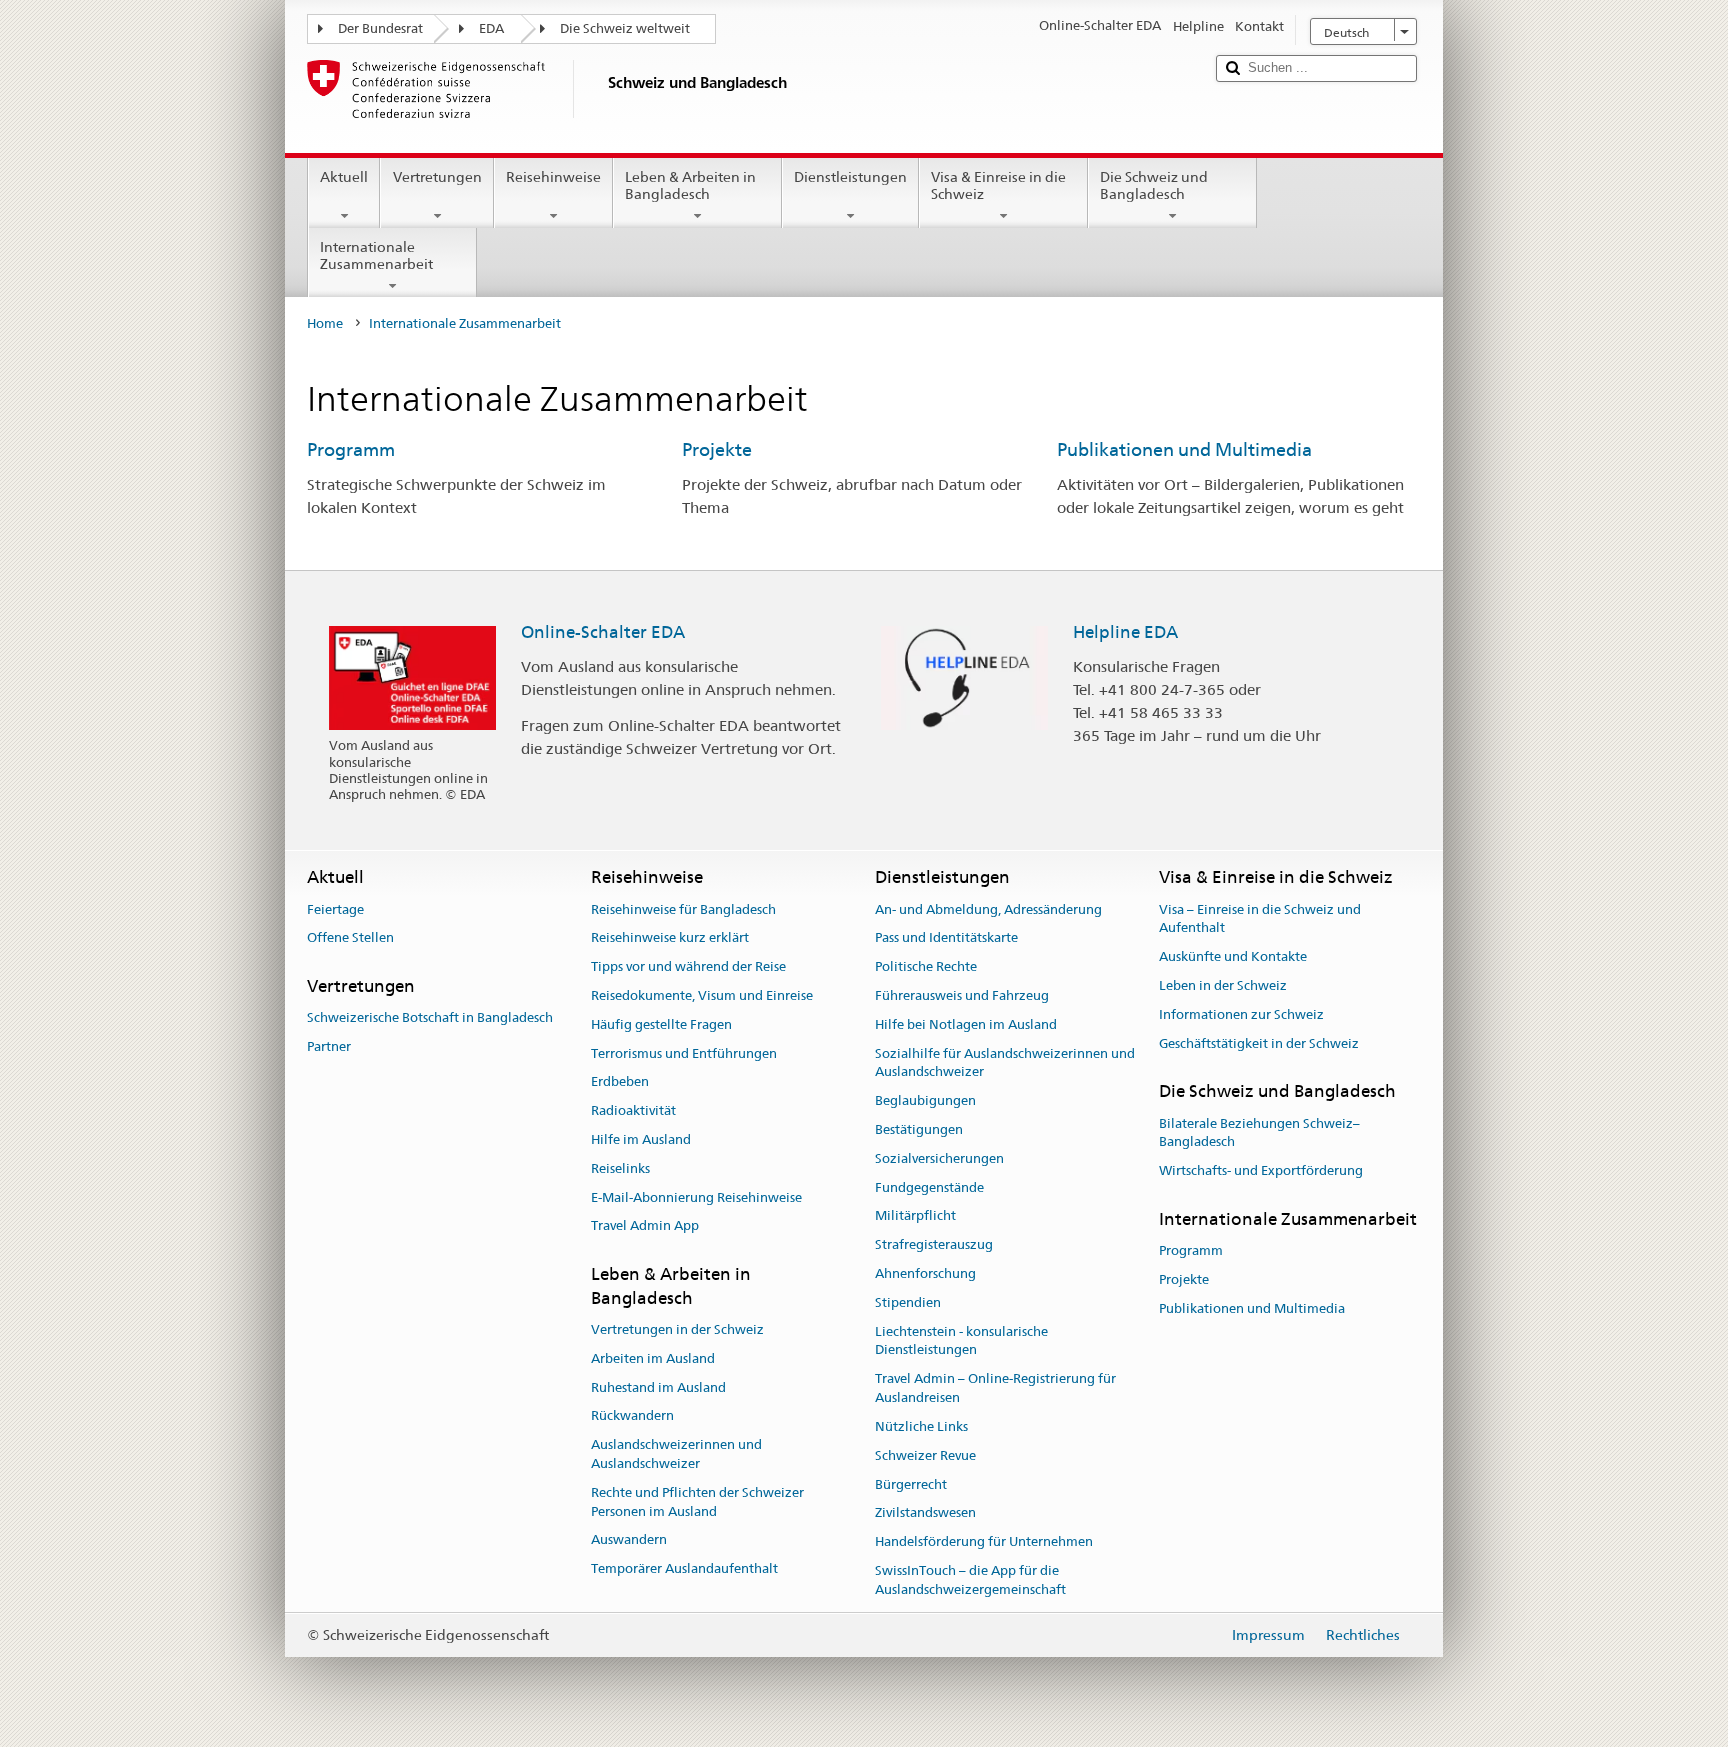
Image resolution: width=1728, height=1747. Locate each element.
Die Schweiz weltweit (625, 28)
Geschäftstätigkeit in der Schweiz (1259, 1043)
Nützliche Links (921, 1426)
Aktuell (344, 177)
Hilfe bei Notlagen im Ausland (966, 1024)
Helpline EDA (1125, 632)
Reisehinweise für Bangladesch (683, 909)
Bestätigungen (919, 1129)
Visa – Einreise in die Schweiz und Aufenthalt (1260, 919)
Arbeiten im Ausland (653, 1358)
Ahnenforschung (925, 1273)
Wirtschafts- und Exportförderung (1261, 1171)
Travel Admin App (645, 1226)
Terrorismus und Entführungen (684, 1053)
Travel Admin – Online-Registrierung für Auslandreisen (995, 1389)
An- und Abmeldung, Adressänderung (988, 909)
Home (325, 323)
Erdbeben (620, 1082)
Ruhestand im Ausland (658, 1387)
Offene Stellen (350, 938)
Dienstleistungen (850, 177)
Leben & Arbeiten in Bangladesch (690, 185)
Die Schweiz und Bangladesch (1154, 185)
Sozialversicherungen (939, 1158)
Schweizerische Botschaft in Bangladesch (430, 1018)
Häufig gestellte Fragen (661, 1024)
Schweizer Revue (925, 1455)
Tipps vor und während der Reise (688, 966)
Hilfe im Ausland (641, 1139)
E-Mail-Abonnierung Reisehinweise (696, 1197)
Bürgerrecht (911, 1484)
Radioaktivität (633, 1110)
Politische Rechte (926, 966)
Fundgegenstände (929, 1187)
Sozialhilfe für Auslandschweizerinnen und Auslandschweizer (1005, 1063)
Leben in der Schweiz (1223, 985)
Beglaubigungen (925, 1100)
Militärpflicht (915, 1216)
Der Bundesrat (380, 28)
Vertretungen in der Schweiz (677, 1329)
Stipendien (908, 1302)
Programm (351, 449)
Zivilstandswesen (925, 1513)
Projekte (717, 449)
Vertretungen (437, 177)
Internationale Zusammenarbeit (376, 255)
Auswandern (629, 1540)
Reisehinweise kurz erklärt (670, 938)
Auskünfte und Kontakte (1233, 956)
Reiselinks (620, 1168)
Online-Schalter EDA (603, 632)
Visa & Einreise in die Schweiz (998, 185)
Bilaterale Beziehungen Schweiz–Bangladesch (1259, 1133)
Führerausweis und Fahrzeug (962, 995)
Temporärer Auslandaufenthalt (684, 1568)
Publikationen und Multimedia (1184, 449)
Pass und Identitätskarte (946, 938)
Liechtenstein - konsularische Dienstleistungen (961, 1341)
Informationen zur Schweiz (1241, 1014)
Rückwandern (632, 1416)
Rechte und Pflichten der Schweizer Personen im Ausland (697, 1502)
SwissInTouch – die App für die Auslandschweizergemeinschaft (970, 1580)
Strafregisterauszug (934, 1245)
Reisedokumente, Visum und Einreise (702, 995)
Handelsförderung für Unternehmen (984, 1541)
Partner (329, 1046)
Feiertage (335, 909)
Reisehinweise (553, 177)
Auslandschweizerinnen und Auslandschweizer (676, 1454)
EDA (491, 28)
